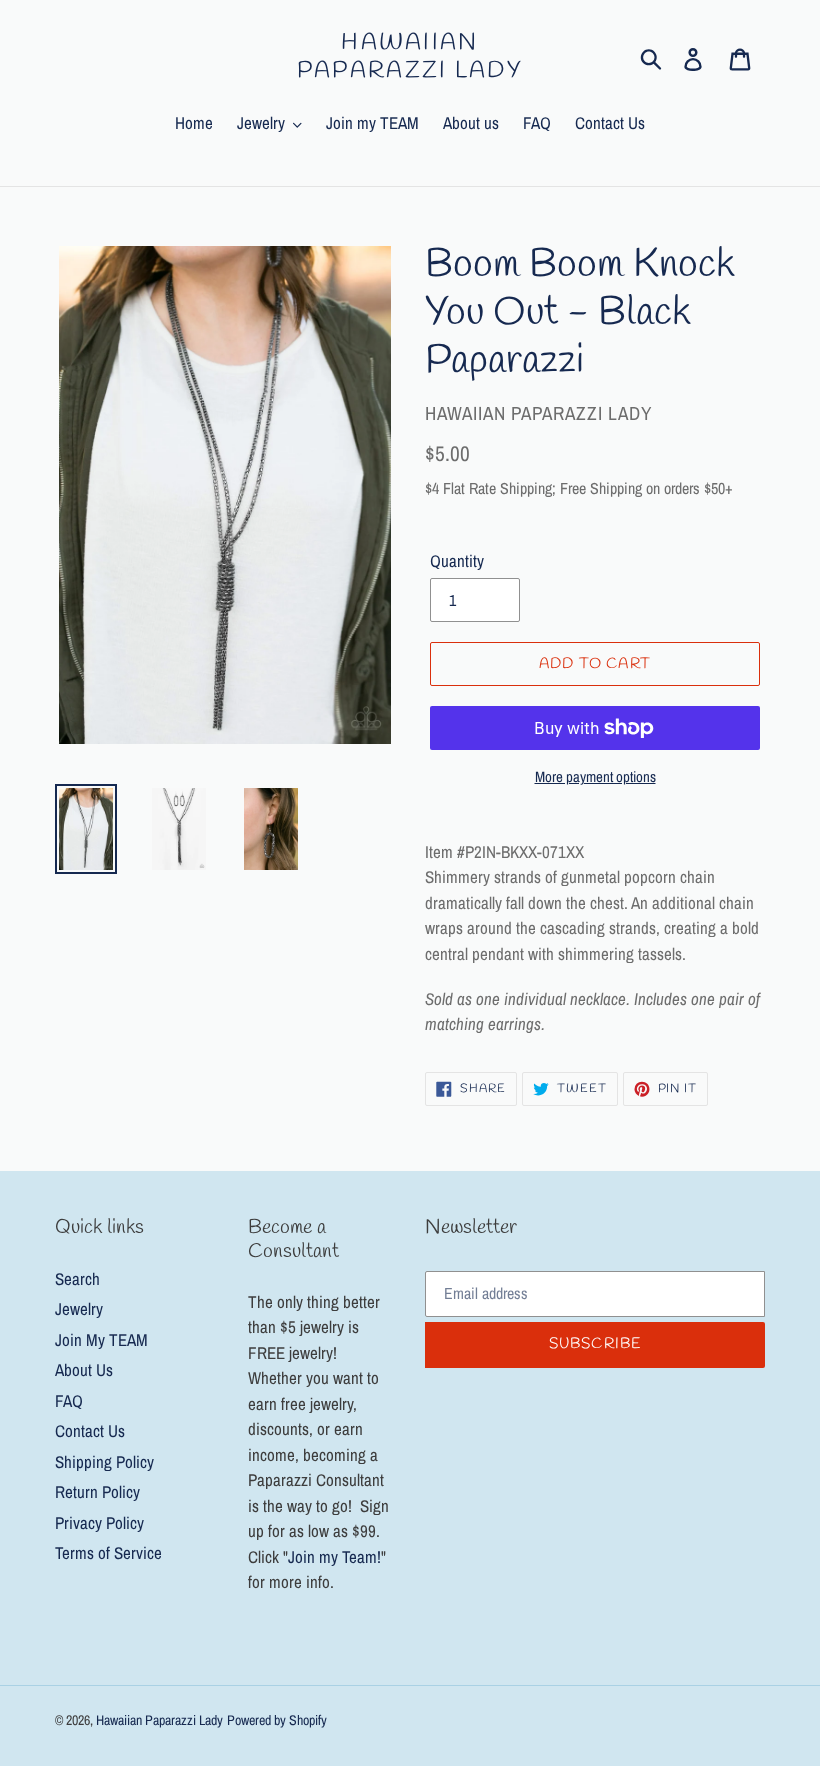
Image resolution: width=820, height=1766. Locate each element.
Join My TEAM (101, 1339)
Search (77, 1278)
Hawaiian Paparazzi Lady (410, 57)
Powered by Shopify (277, 1720)
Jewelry (79, 1308)
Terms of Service (108, 1552)
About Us (84, 1369)
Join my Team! (334, 1556)
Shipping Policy (104, 1461)
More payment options (595, 776)
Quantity (457, 560)
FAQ (69, 1400)
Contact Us (90, 1430)
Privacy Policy (99, 1522)
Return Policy (97, 1491)
